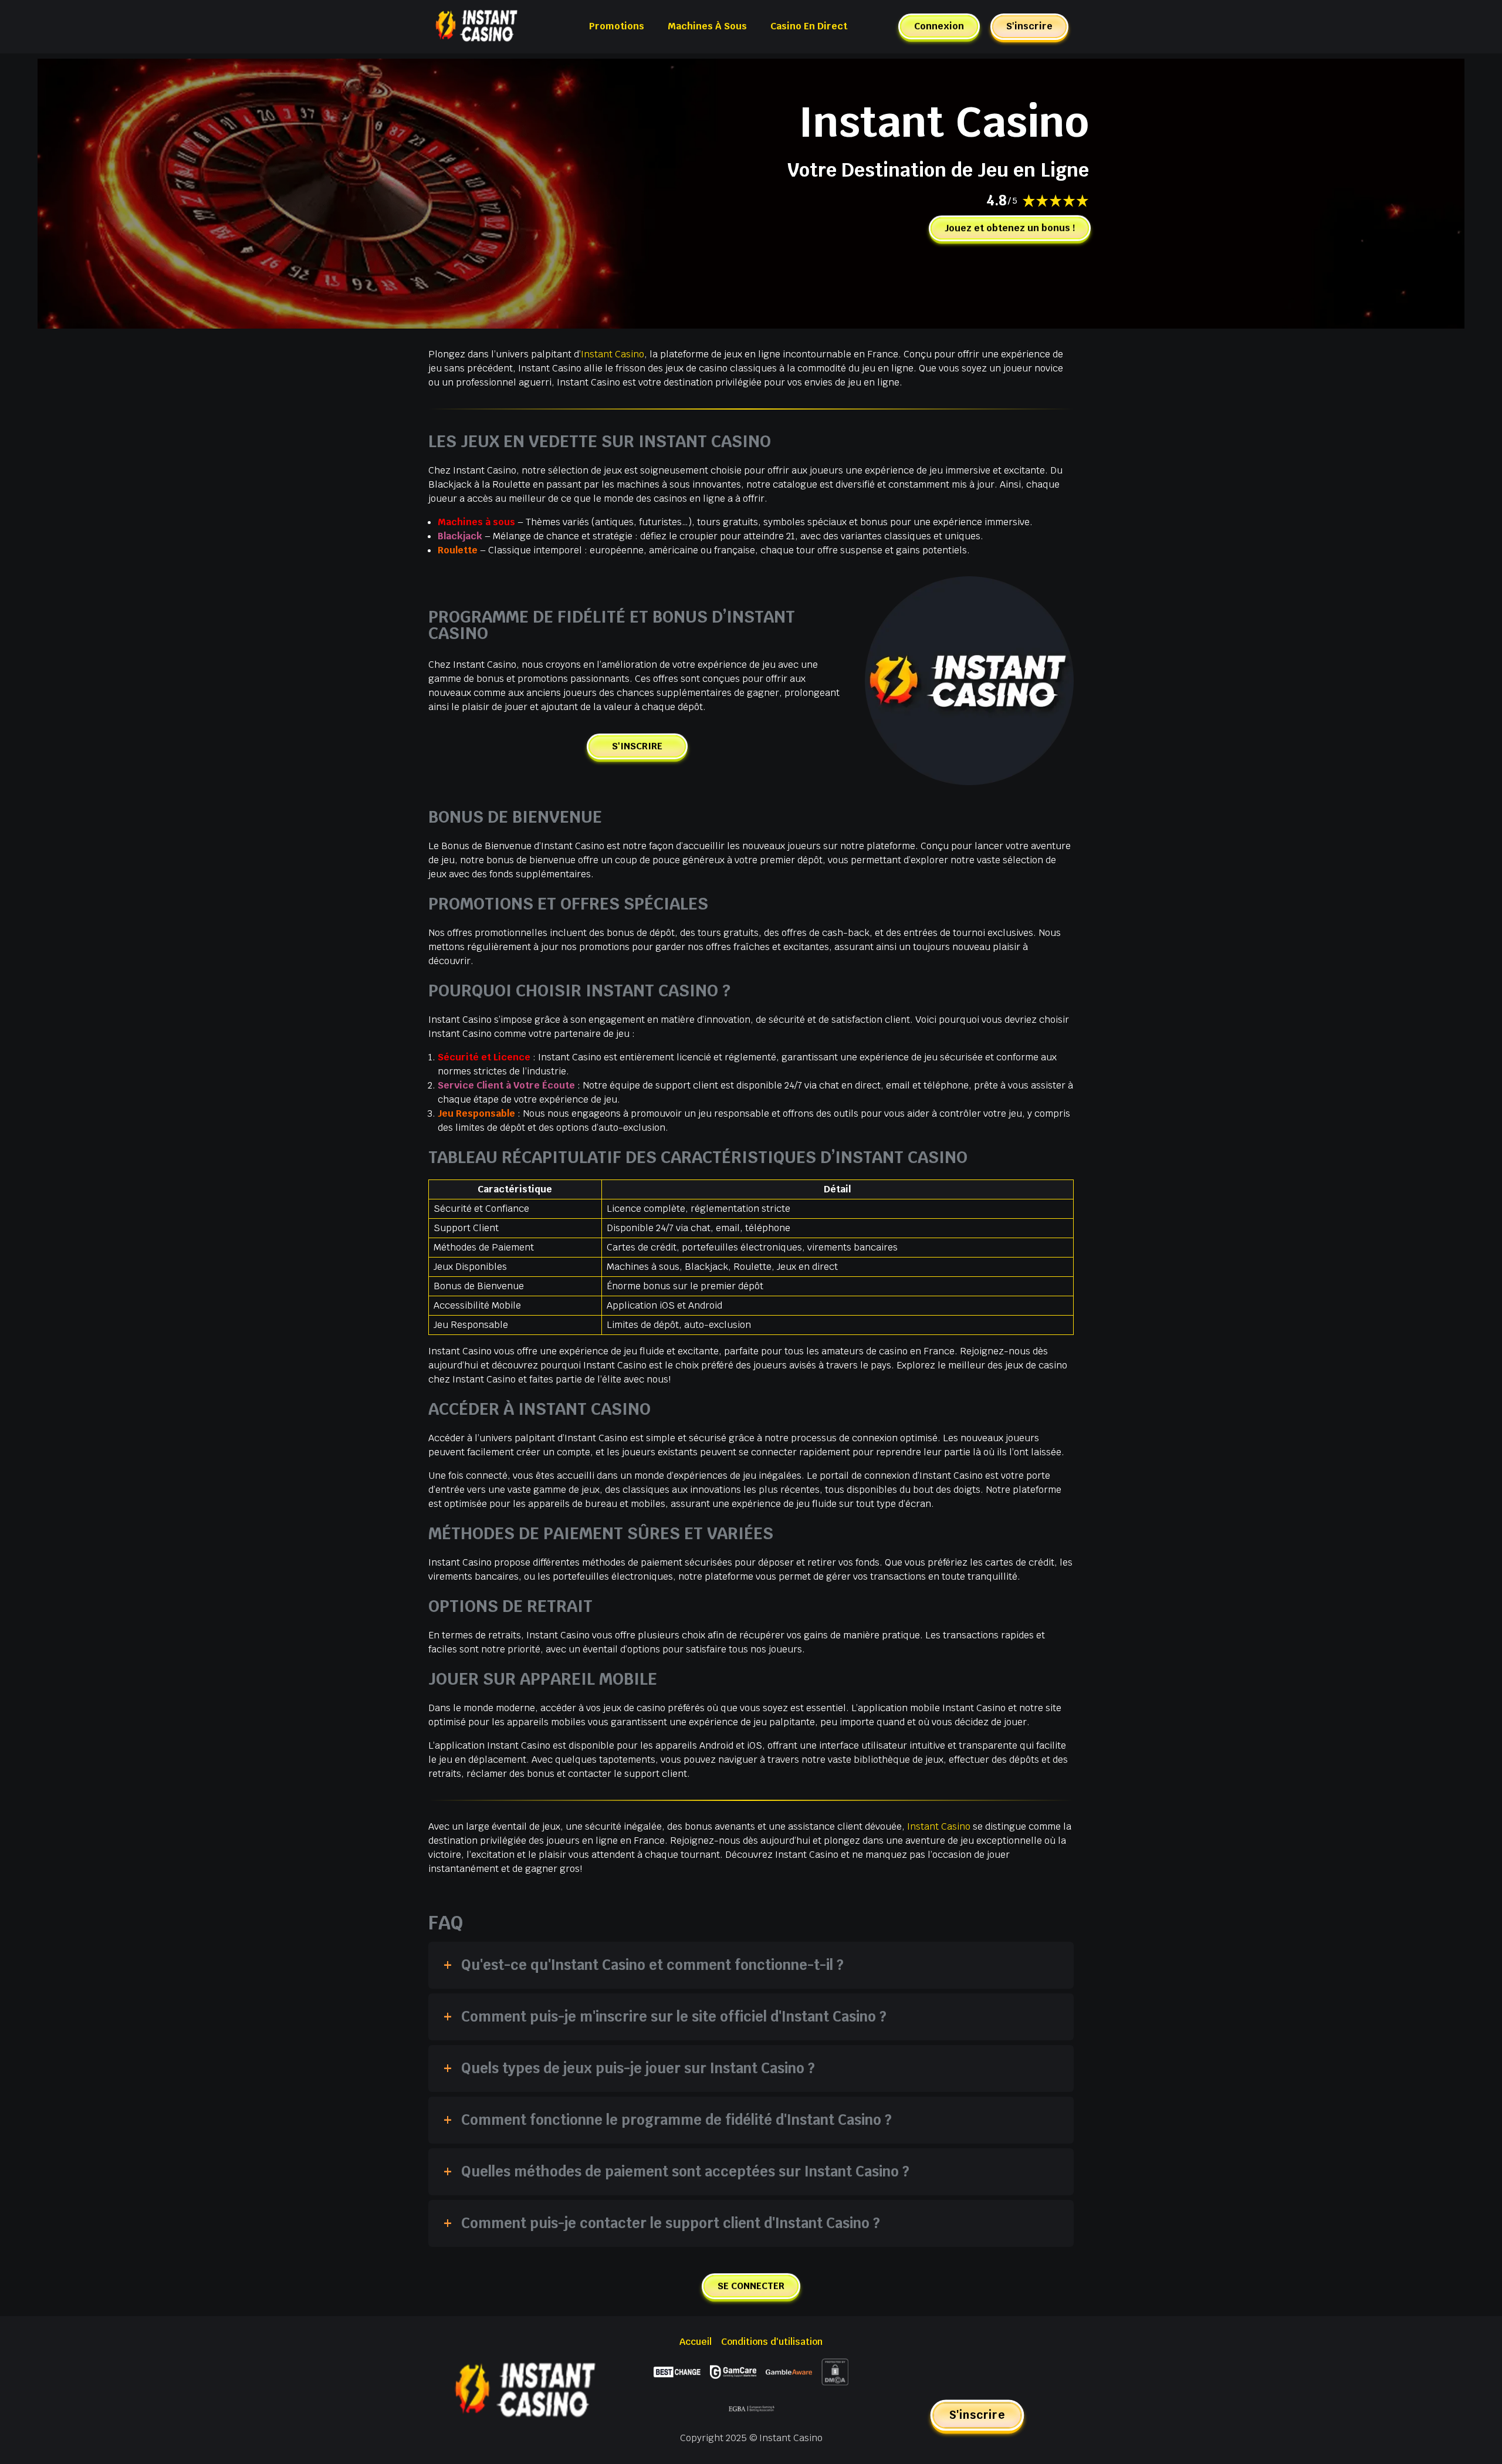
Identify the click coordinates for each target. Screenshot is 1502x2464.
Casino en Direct (809, 26)
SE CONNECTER (751, 2286)
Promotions (617, 26)
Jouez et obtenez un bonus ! (1010, 228)
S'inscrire (1029, 26)
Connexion (939, 26)
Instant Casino (613, 354)
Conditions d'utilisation (772, 2342)
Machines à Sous (707, 26)
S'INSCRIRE (637, 746)
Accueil (696, 2342)
